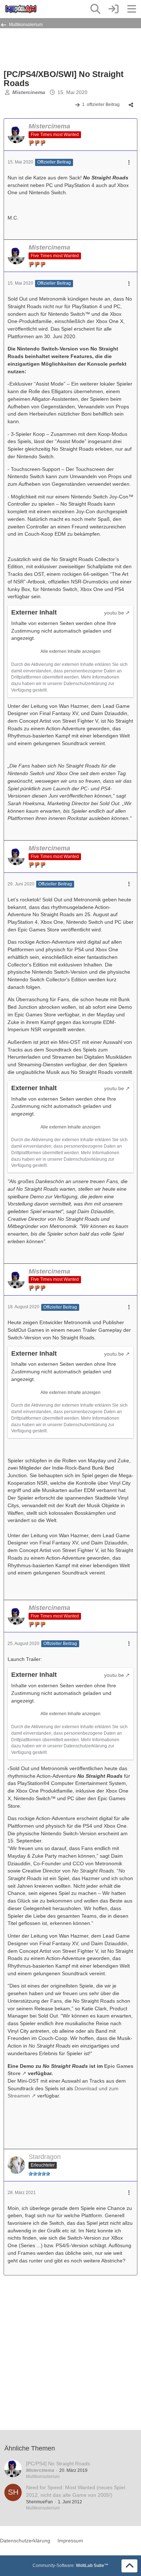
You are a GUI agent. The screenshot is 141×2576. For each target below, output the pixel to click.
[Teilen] (131, 105)
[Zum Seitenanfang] (129, 2566)
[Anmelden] (114, 9)
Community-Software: (70, 2566)
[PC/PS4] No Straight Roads (58, 2464)
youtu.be (114, 613)
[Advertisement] (61, 48)
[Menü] (132, 9)
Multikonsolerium (43, 2477)
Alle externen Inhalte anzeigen (70, 651)
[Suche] (95, 9)
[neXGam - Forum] (21, 9)
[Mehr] (129, 163)
